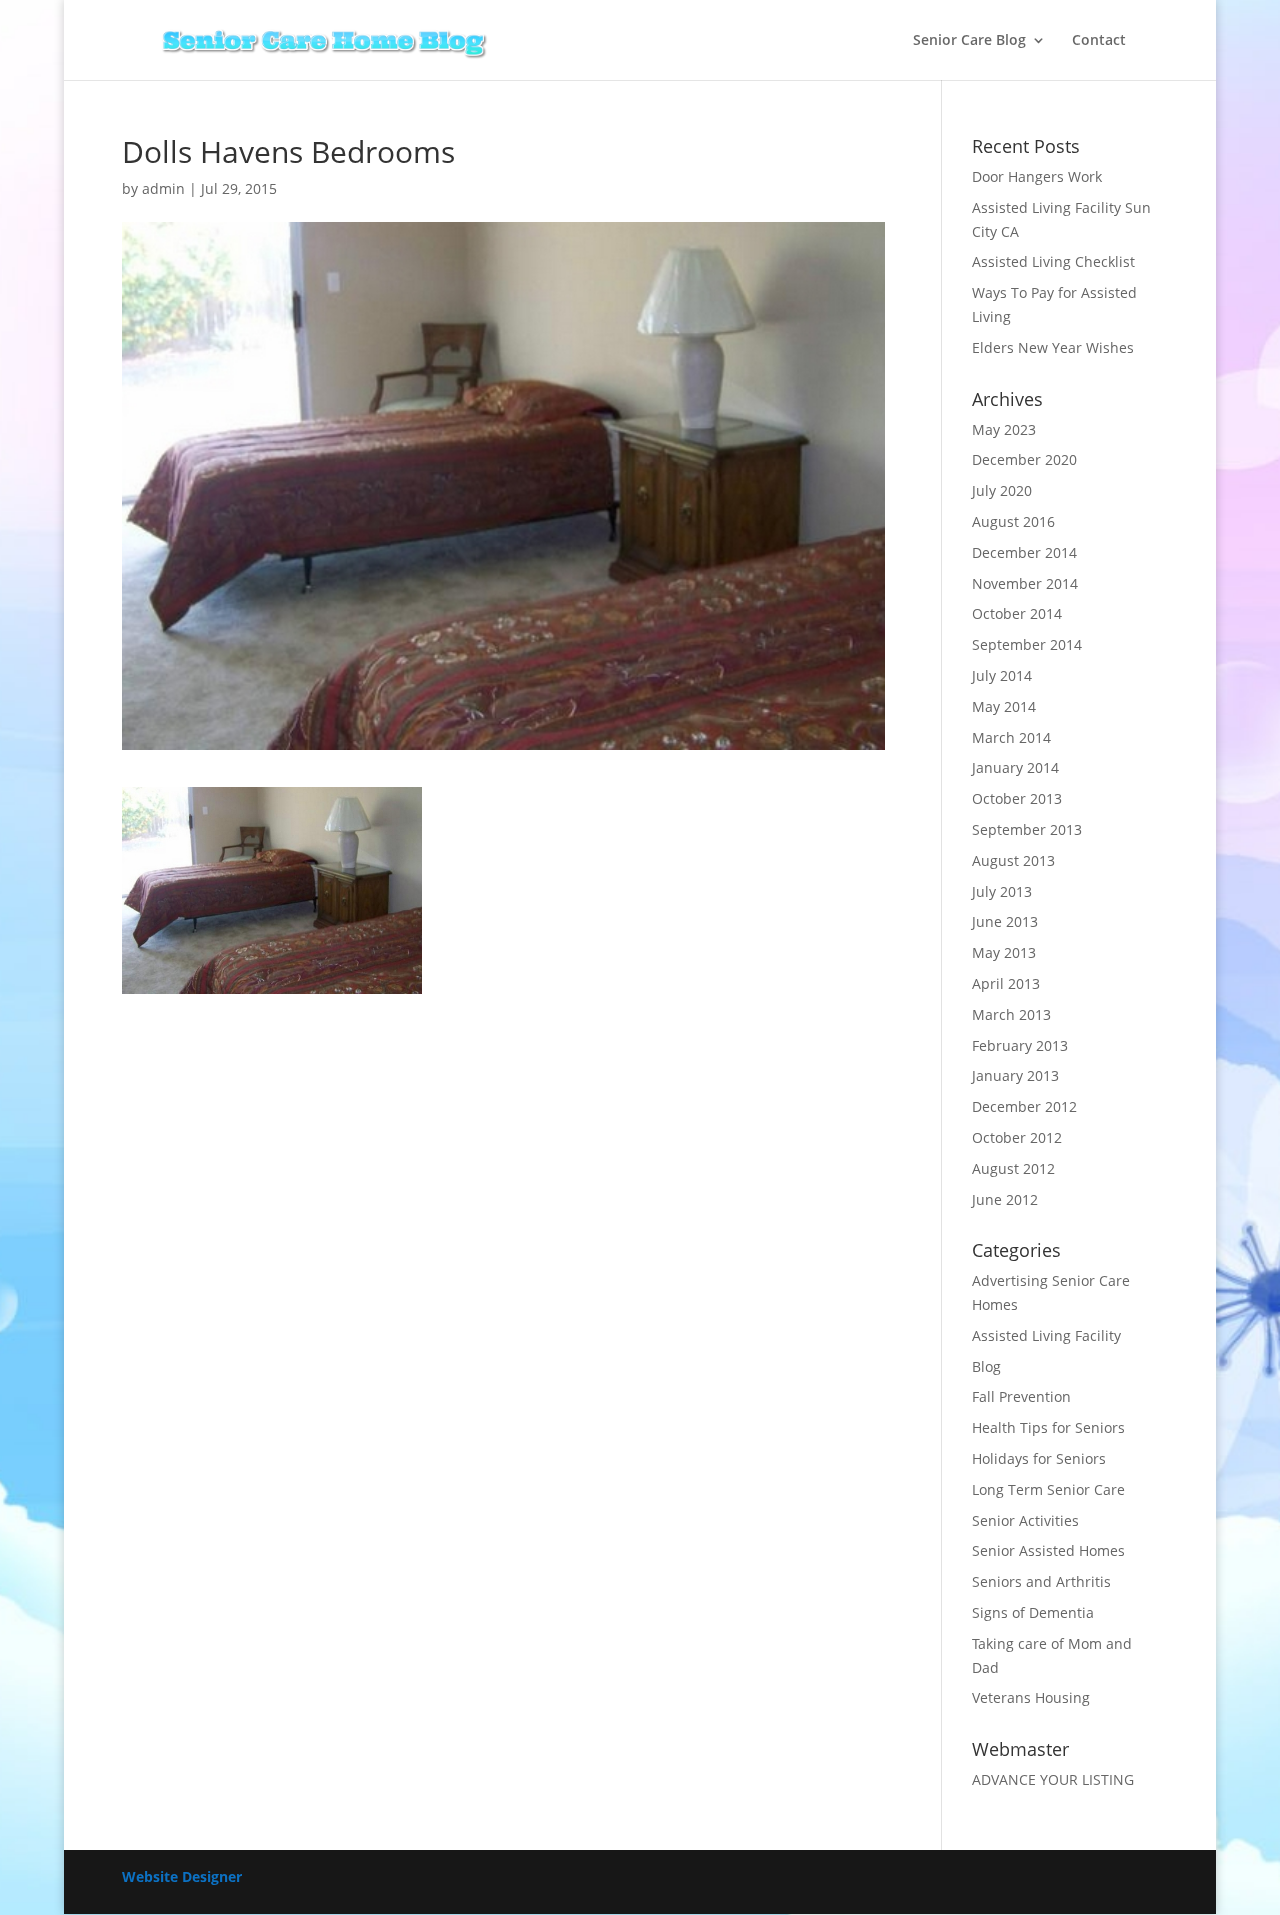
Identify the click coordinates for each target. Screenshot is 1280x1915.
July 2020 (1002, 490)
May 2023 (1004, 429)
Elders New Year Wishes (1053, 347)
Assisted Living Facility (1046, 1335)
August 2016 (1013, 521)
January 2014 (1015, 767)
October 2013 (1017, 798)
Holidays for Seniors (1039, 1458)
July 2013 (1002, 891)
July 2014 (1002, 675)
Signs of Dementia (1033, 1612)
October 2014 (1017, 613)
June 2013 (1005, 921)
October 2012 (1017, 1137)
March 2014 (1011, 737)
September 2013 (1027, 829)
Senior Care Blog (969, 41)
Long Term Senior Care (1048, 1489)
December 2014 (1024, 552)
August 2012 (1013, 1168)
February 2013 (1020, 1045)
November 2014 (1025, 583)
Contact (1099, 41)
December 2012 (1024, 1106)
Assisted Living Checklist (1053, 261)
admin (163, 188)
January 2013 (1015, 1075)
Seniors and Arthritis (1041, 1581)
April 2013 (1006, 983)
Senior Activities (1025, 1520)
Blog (986, 1366)
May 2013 (1004, 952)
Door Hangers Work (1037, 176)
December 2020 (1024, 459)
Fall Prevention (1021, 1396)
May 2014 (1004, 706)
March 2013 (1011, 1014)
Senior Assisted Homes (1048, 1550)
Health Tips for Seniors (1048, 1427)
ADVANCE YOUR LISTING (1053, 1779)
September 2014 (1027, 644)
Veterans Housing (1031, 1697)
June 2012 (1005, 1199)
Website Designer (182, 1876)
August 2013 (1013, 860)
